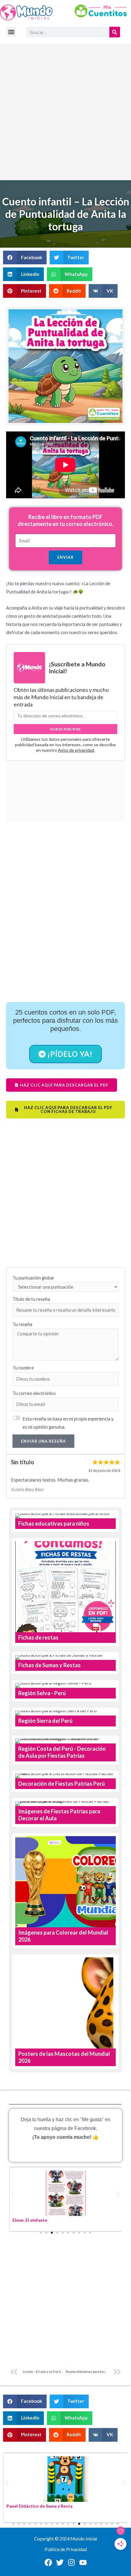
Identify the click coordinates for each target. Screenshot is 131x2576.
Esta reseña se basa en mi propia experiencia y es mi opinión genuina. (68, 1423)
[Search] (115, 32)
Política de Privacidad (66, 2549)
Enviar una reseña (43, 1441)
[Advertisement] (65, 112)
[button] (11, 32)
